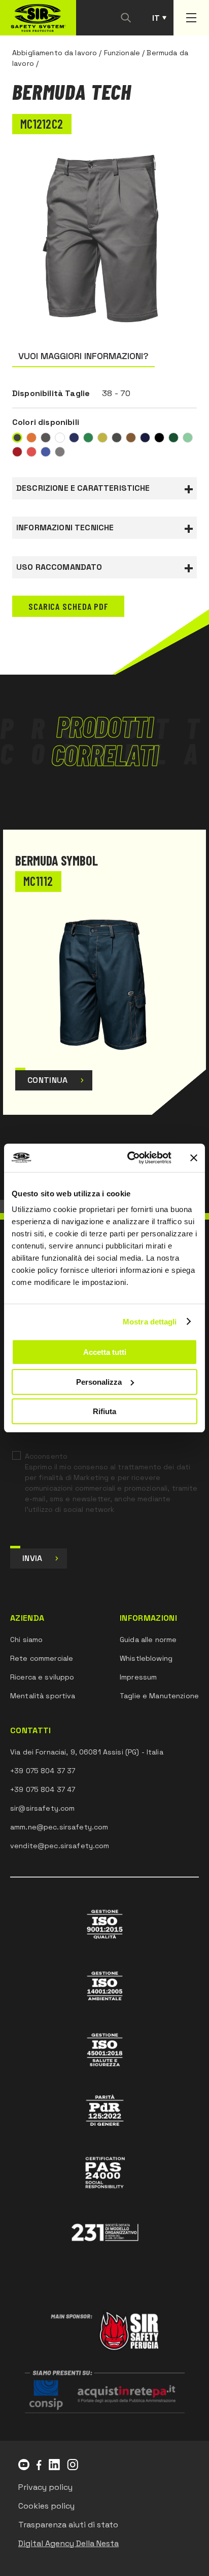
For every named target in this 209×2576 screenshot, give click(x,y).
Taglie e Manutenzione (159, 1696)
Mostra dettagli (150, 1322)
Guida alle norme (148, 1640)
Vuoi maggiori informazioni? (83, 356)
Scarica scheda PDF (68, 606)
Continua (48, 1080)
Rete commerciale (42, 1658)
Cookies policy (46, 2506)
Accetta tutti (105, 1352)
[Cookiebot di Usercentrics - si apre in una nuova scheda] (129, 1158)
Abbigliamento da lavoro (55, 53)
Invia (32, 1558)
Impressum (138, 1677)
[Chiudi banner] (194, 1158)
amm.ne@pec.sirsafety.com (59, 1827)
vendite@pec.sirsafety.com (60, 1846)
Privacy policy (45, 2487)
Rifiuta (104, 1411)
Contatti (31, 1731)
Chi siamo (26, 1640)
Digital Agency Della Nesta (68, 2543)
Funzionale (122, 53)
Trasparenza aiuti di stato (68, 2525)
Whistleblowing (146, 1658)
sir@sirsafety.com (42, 1808)
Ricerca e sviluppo (42, 1677)
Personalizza (99, 1382)
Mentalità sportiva (43, 1696)
